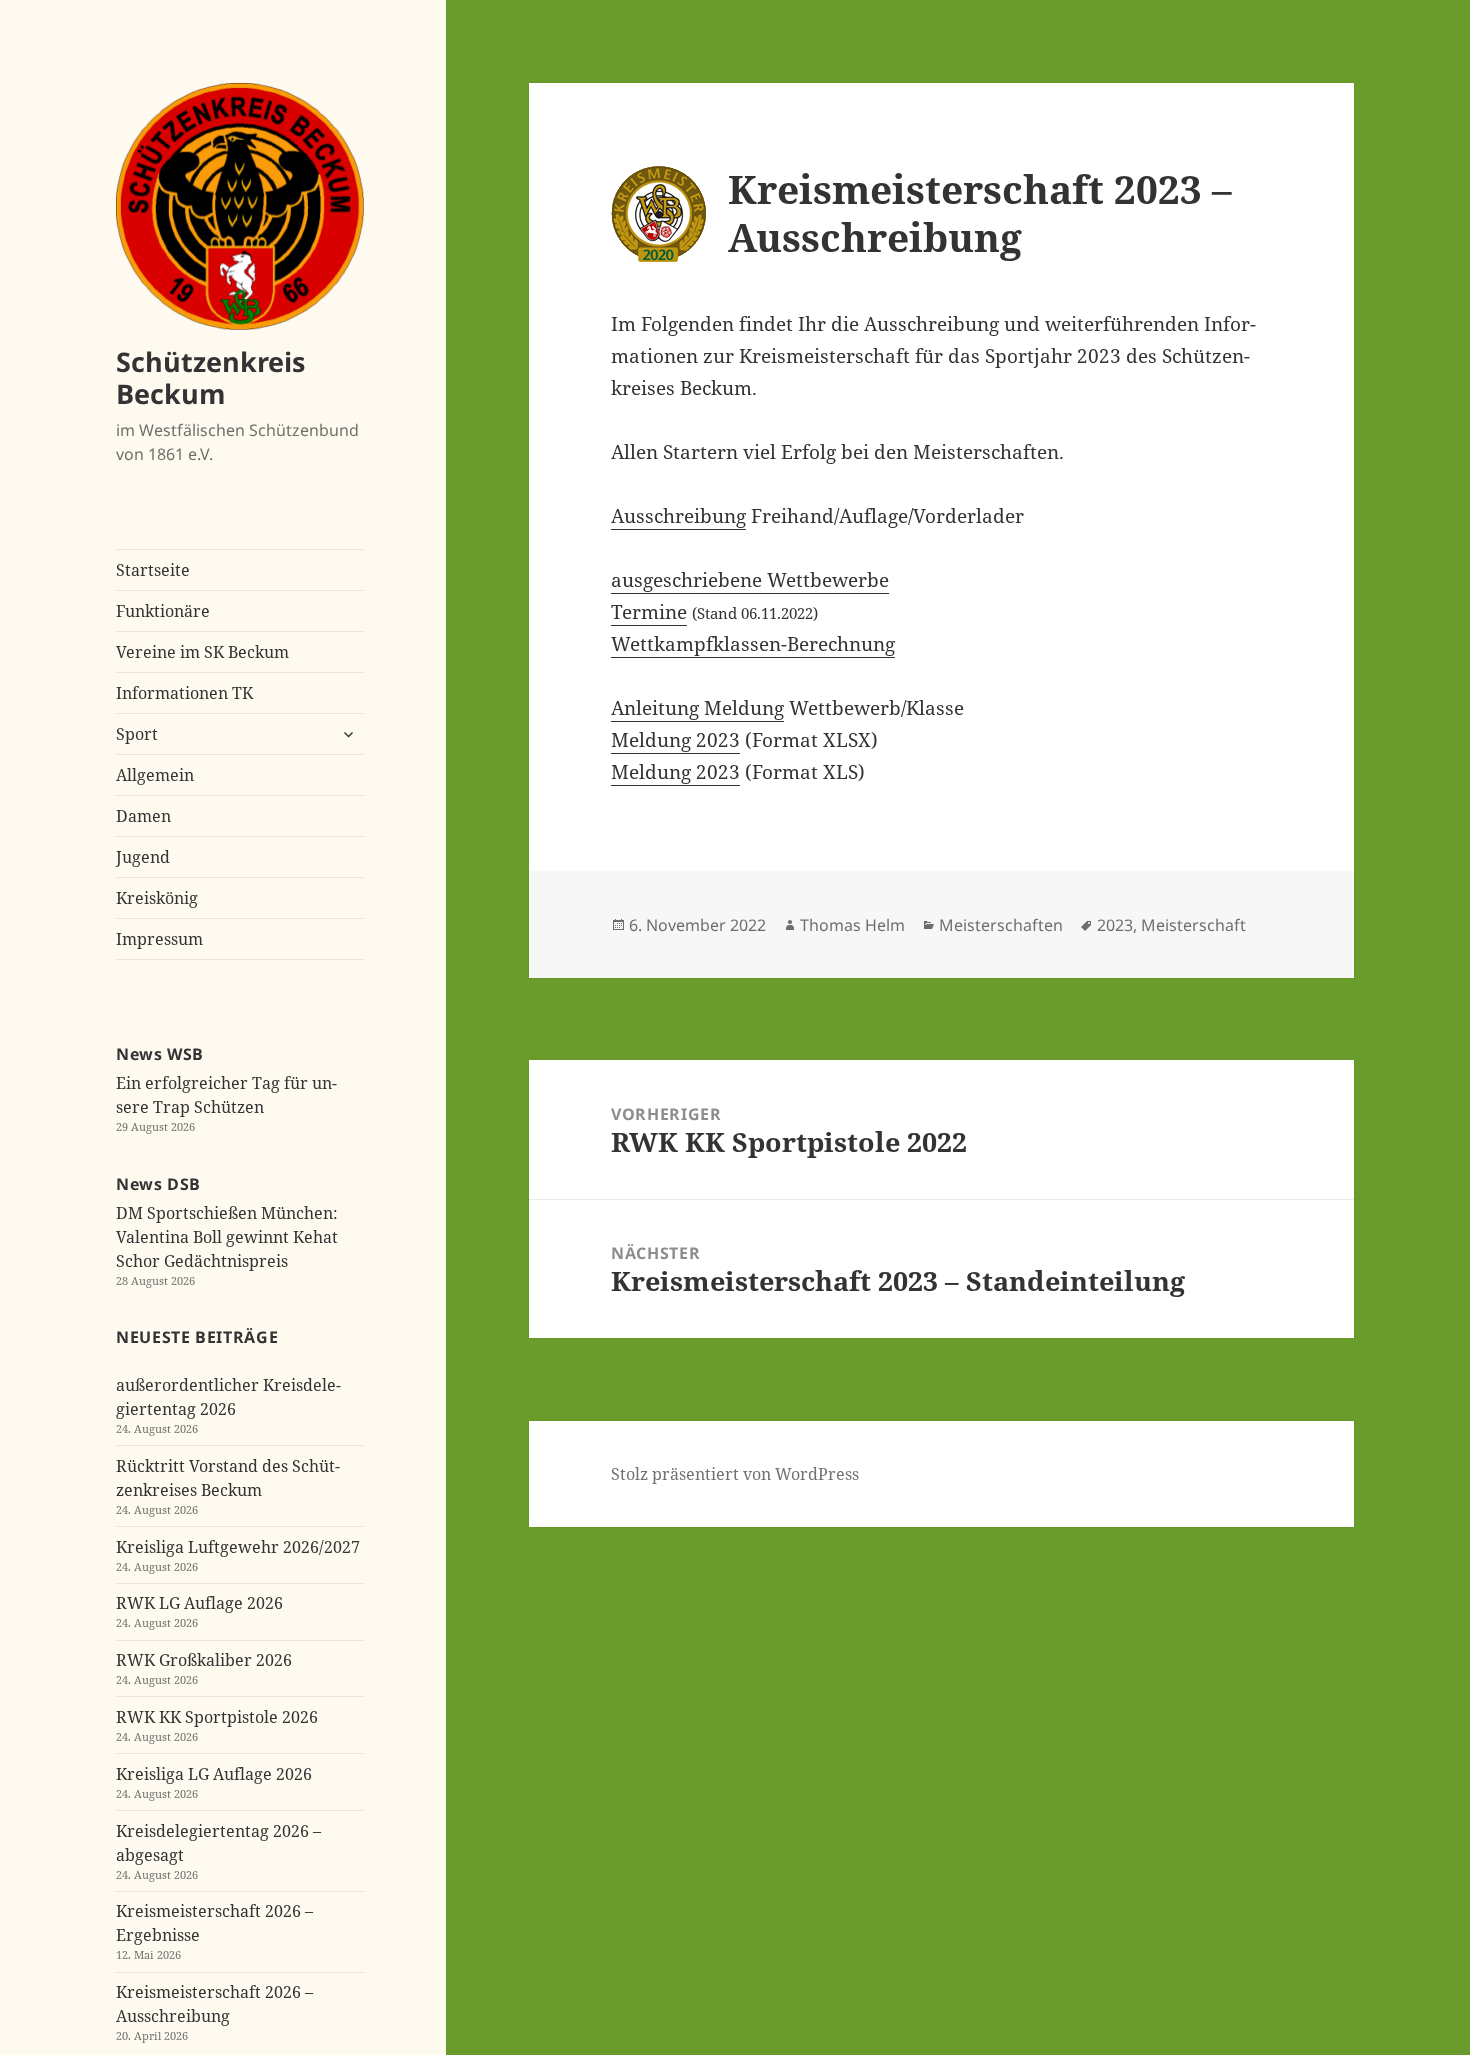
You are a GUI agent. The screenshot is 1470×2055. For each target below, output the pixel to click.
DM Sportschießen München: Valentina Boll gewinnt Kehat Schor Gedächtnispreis (227, 1237)
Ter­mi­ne (649, 612)
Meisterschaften (1001, 925)
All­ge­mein (155, 775)
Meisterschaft (1193, 925)
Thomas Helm (852, 925)
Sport (137, 734)
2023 (1115, 925)
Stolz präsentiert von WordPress (735, 1474)
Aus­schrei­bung (678, 516)
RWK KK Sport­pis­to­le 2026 (217, 1717)
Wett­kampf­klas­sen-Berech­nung (753, 644)
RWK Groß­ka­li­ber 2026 (204, 1660)
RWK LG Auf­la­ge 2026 (199, 1603)
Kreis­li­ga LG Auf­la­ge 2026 (214, 1774)
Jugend (143, 857)
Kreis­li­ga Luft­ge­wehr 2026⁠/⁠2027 (238, 1547)
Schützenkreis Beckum (210, 377)
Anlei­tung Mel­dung (697, 708)
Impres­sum (159, 939)
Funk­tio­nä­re (163, 611)
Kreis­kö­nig (157, 898)
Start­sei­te (153, 570)
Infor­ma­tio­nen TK (184, 693)
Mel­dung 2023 (675, 740)
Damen (143, 816)
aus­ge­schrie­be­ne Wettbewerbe (750, 580)
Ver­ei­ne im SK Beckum (202, 652)
